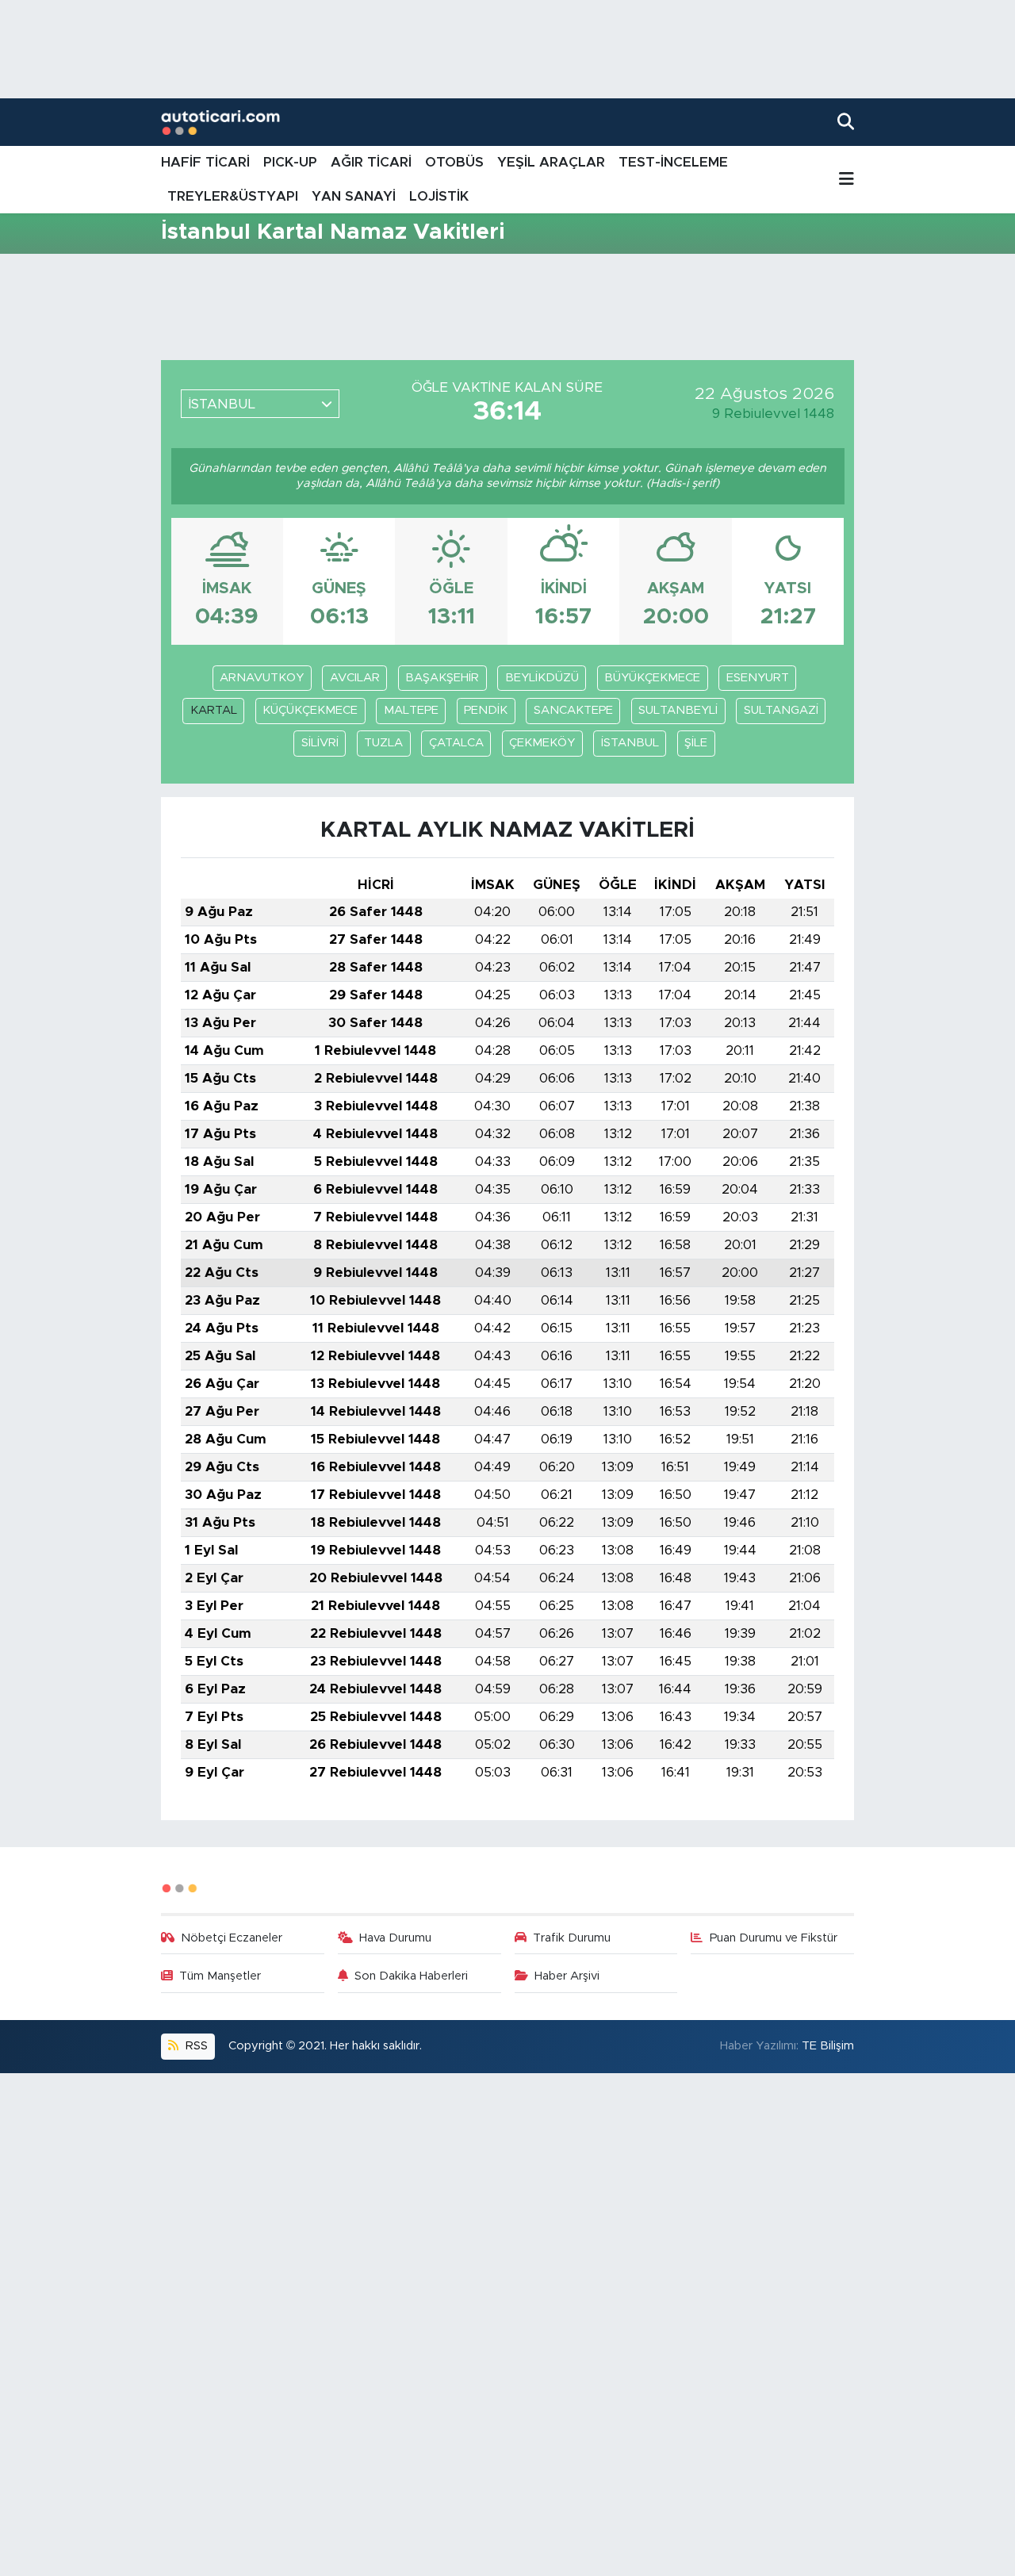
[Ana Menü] (846, 180)
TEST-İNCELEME (673, 162)
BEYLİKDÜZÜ (542, 678)
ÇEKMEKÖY (542, 743)
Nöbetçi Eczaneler (232, 1938)
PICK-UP (290, 162)
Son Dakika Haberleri (411, 1976)
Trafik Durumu (572, 1938)
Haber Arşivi (567, 1976)
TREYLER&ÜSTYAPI (233, 196)
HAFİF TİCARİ (205, 162)
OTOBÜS (454, 162)
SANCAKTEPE (573, 710)
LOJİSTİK (439, 196)
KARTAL (214, 710)
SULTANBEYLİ (678, 710)
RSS (195, 2046)
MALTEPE (411, 710)
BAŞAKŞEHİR (442, 678)
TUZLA (383, 743)
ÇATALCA (456, 743)
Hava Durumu (395, 1938)
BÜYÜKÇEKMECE (652, 678)
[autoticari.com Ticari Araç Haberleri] (220, 123)
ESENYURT (758, 678)
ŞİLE (696, 743)
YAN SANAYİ (354, 196)
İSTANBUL (630, 743)
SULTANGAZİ (781, 710)
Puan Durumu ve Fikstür (774, 1938)
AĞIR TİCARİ (371, 162)
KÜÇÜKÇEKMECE (310, 710)
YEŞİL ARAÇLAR (551, 162)
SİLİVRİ (320, 743)
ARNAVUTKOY (262, 678)
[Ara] (846, 122)
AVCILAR (355, 678)
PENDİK (486, 710)
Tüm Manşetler (220, 1976)
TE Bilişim (828, 2046)
